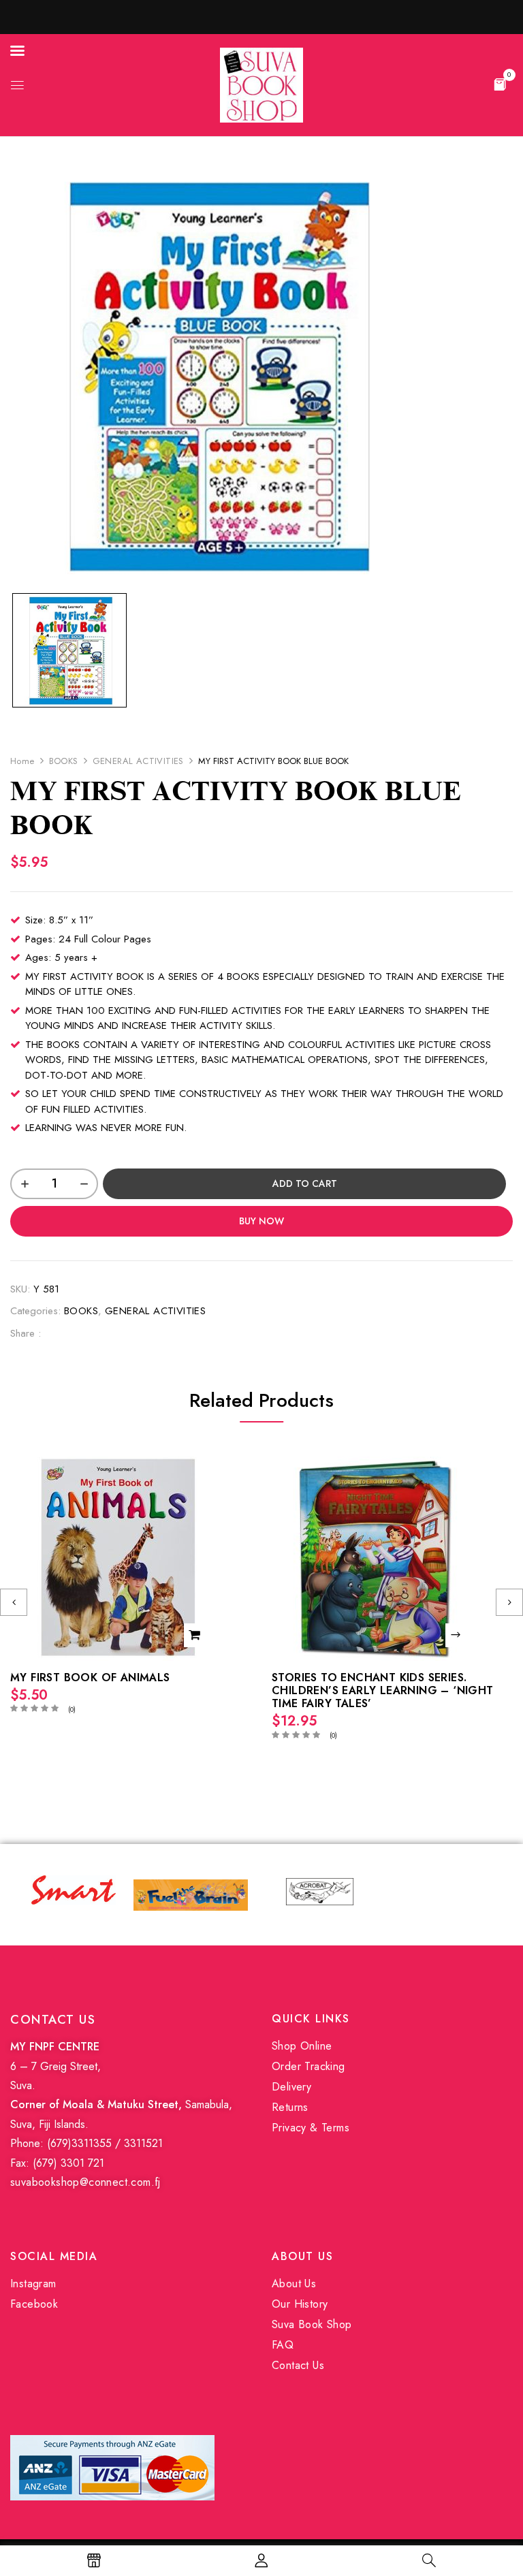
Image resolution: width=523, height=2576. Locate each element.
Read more (457, 1635)
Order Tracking (308, 2066)
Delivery (291, 2087)
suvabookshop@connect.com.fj (85, 2182)
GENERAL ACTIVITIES (138, 761)
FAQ (283, 2345)
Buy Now (261, 1221)
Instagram (33, 2284)
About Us (294, 2284)
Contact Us (298, 2365)
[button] (500, 84)
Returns (290, 2107)
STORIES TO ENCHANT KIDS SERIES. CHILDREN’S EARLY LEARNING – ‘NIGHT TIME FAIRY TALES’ (383, 1690)
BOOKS (64, 761)
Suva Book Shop (312, 2324)
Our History (300, 2304)
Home (22, 761)
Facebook (34, 2304)
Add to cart (305, 1183)
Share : (26, 1333)
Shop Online (302, 2046)
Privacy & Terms (311, 2128)
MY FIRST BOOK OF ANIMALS (90, 1677)
